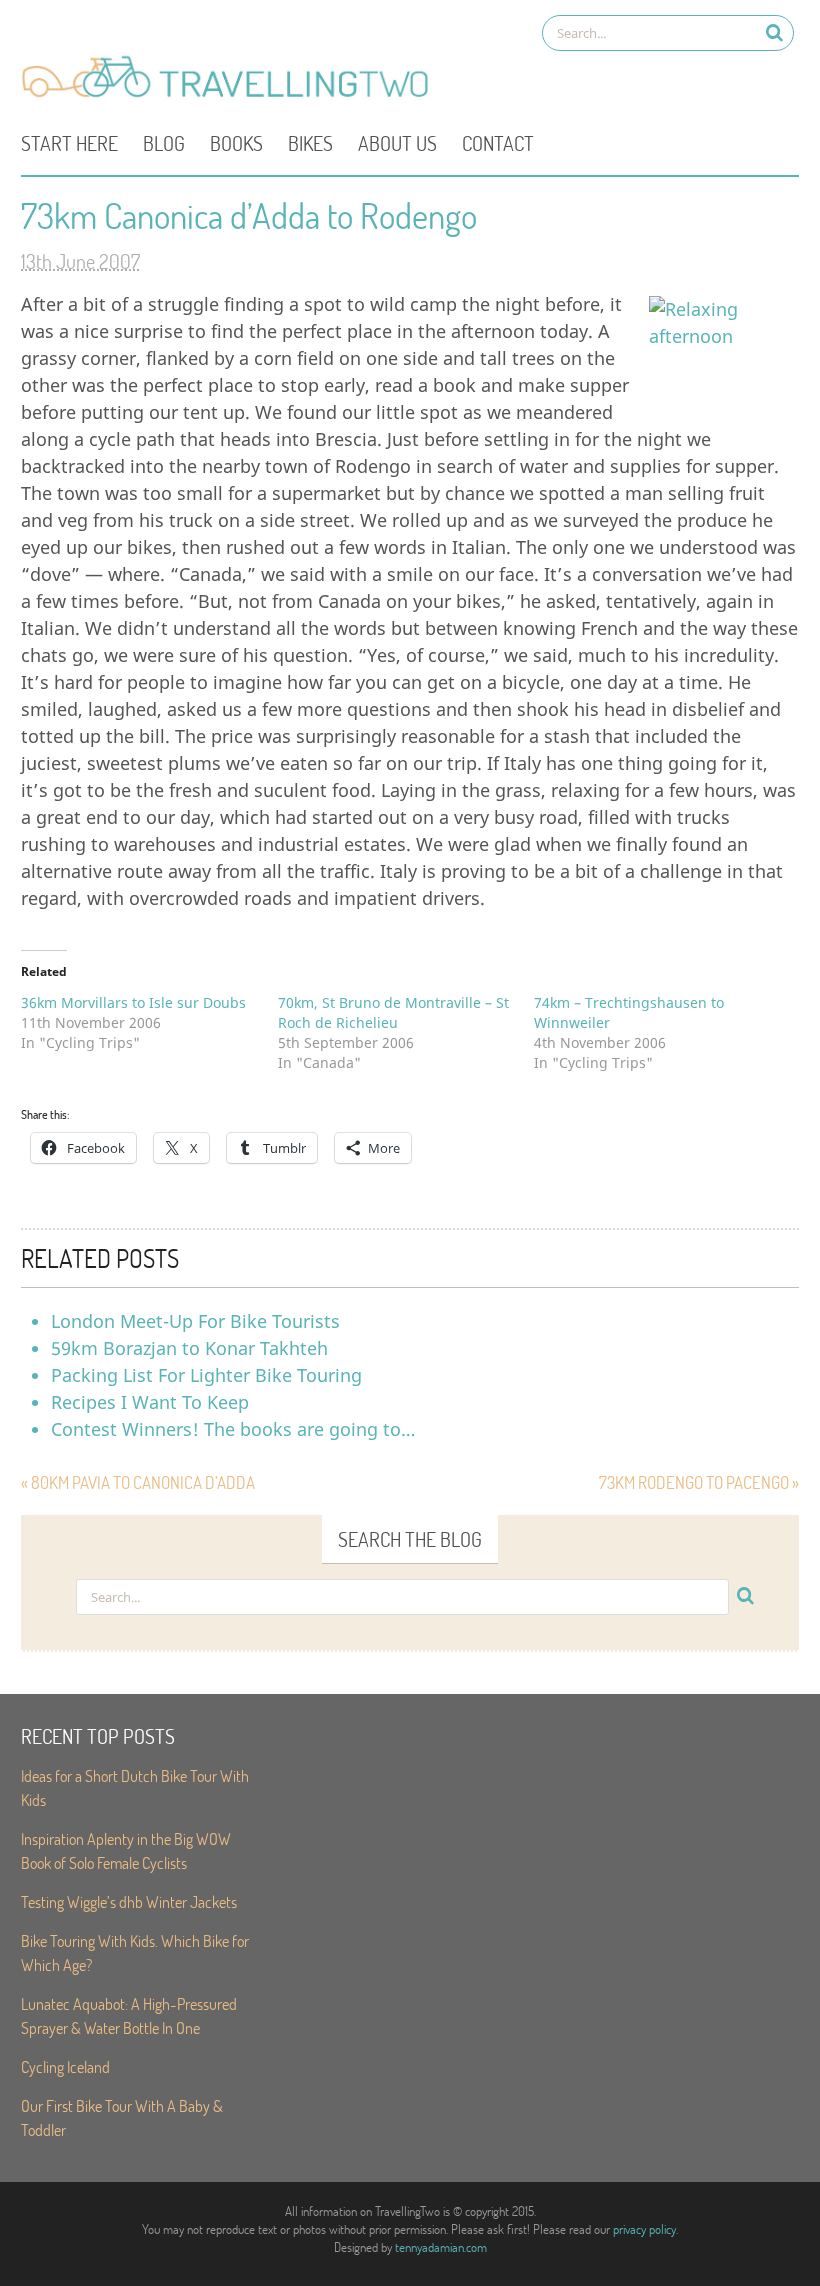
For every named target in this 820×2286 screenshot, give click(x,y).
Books (236, 143)
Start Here (69, 143)
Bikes (310, 143)
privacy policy (644, 2229)
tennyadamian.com (441, 2247)
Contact (498, 143)
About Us (397, 143)
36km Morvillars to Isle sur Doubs (133, 1002)
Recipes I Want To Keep (150, 1402)
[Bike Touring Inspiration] (231, 96)
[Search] (774, 32)
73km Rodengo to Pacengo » (699, 1482)
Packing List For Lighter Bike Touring (206, 1375)
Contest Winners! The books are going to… (233, 1429)
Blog (164, 143)
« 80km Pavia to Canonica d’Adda (138, 1482)
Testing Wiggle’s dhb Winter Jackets (129, 1901)
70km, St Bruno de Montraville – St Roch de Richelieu (393, 1012)
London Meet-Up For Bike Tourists (195, 1321)
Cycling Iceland (65, 2066)
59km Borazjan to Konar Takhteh (189, 1348)
